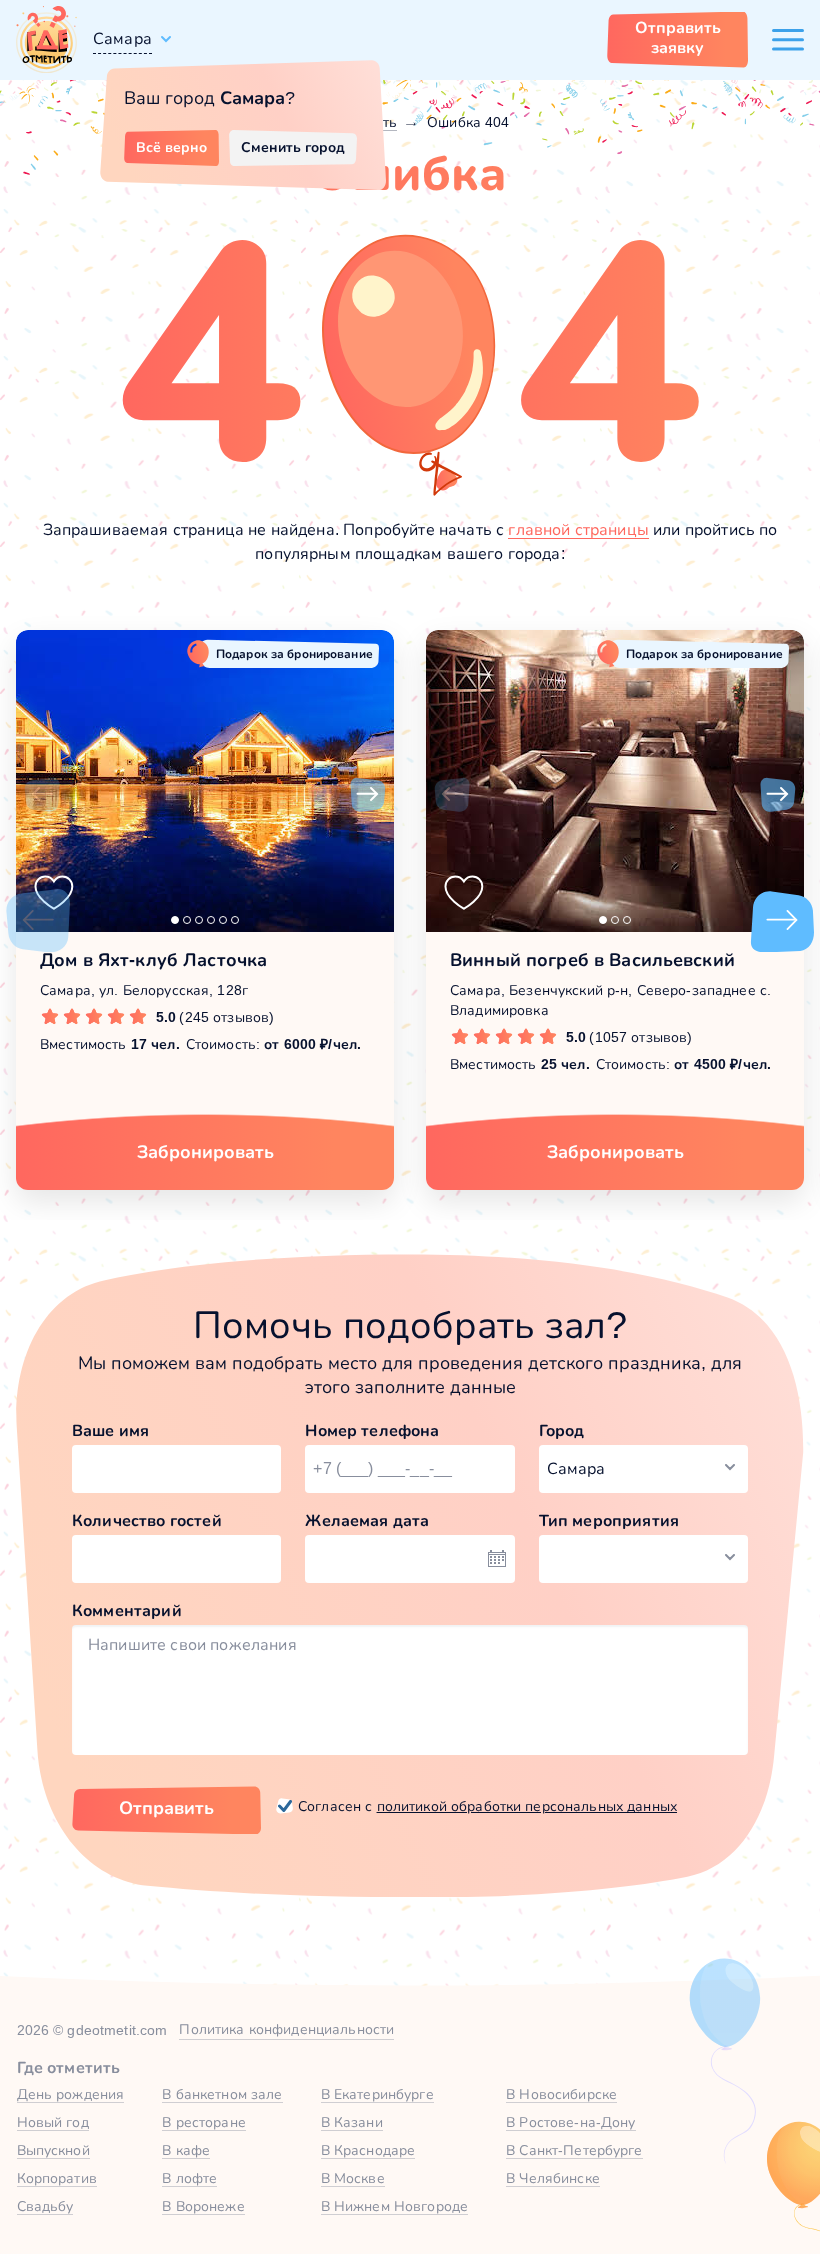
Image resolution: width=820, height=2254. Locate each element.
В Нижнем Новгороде (395, 2206)
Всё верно (171, 147)
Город (562, 1430)
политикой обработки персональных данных (527, 1806)
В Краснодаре (368, 2150)
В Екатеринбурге (377, 2094)
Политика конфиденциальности (286, 2029)
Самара (122, 38)
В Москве (353, 2178)
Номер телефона (372, 1430)
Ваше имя (110, 1430)
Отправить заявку (678, 37)
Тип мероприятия (609, 1520)
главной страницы (578, 529)
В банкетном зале (222, 2094)
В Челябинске (553, 2178)
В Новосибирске (561, 2094)
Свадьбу (45, 2206)
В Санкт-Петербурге (574, 2150)
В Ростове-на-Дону (570, 2122)
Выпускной (53, 2150)
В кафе (186, 2150)
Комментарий (127, 1610)
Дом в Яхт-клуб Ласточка (153, 960)
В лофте (189, 2178)
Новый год (53, 2122)
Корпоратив (57, 2178)
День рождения (71, 2094)
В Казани (352, 2122)
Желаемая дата (367, 1520)
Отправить (166, 1808)
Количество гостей (147, 1520)
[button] (42, 795)
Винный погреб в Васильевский (592, 960)
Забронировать (205, 1152)
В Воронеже (203, 2206)
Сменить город (293, 147)
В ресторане (204, 2122)
